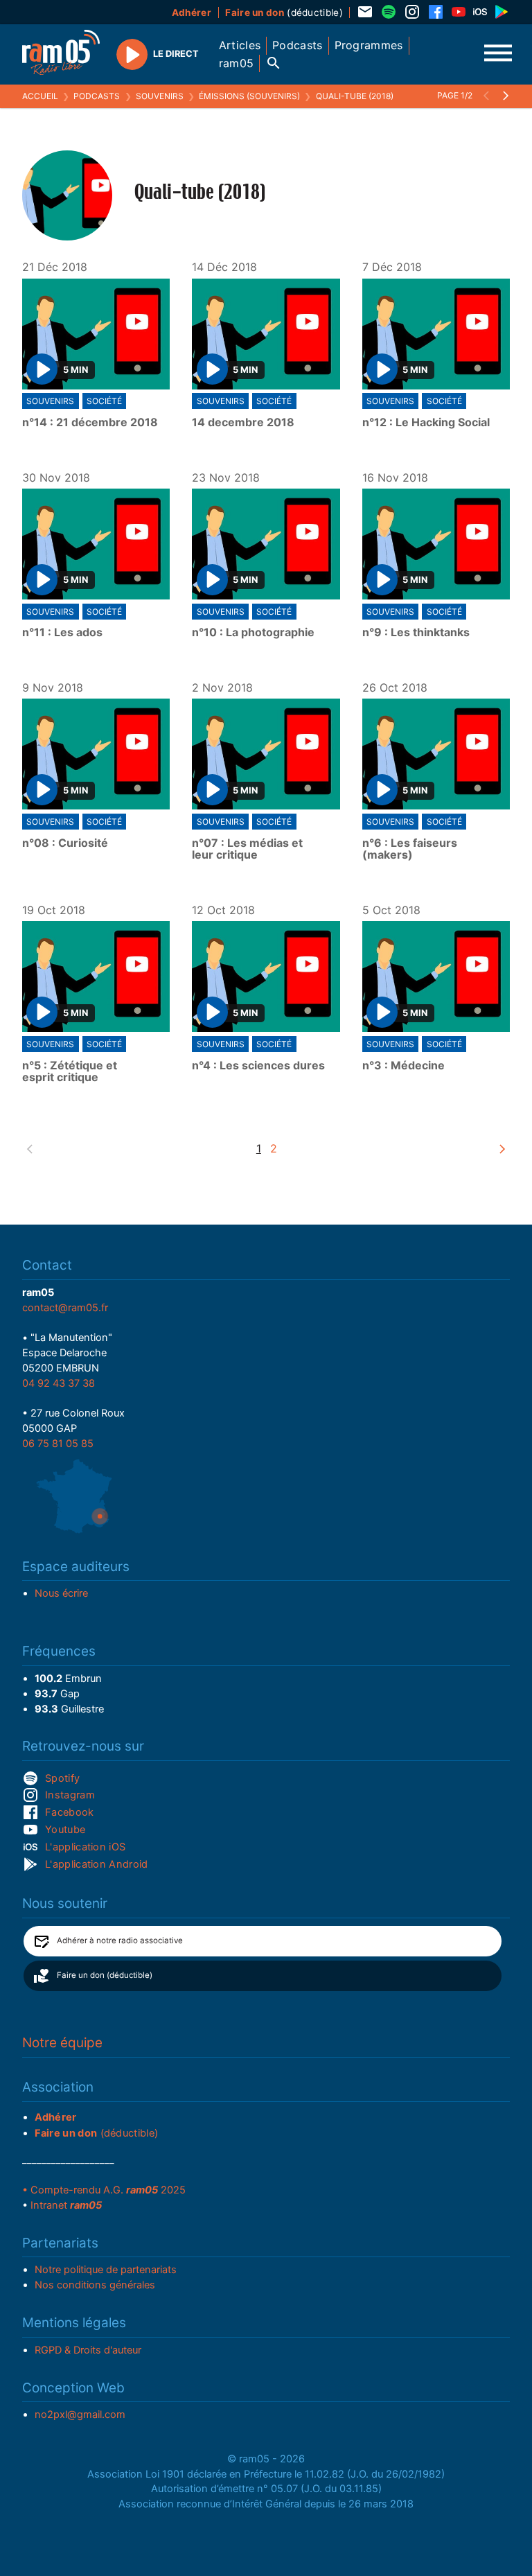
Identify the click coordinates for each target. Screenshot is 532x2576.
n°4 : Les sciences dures (258, 1066)
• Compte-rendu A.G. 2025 (104, 2190)
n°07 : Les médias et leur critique (247, 849)
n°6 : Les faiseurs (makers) (410, 849)
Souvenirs (160, 96)
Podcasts (97, 96)
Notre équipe (62, 2043)
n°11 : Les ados (62, 633)
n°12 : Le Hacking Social (426, 423)
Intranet (66, 2205)
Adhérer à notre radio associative (120, 1940)
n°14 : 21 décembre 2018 (90, 423)
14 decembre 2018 (243, 423)
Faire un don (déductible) (105, 1975)
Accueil (40, 96)
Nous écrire (61, 1593)
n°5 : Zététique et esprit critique (70, 1072)
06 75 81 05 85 (58, 1444)
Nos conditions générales (95, 2285)
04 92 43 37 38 (59, 1383)
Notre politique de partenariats (106, 2270)
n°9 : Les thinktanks (416, 633)
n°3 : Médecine (404, 1066)
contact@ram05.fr (65, 1308)
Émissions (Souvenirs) (249, 96)
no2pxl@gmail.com (80, 2415)
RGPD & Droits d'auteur (88, 2350)
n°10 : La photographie (253, 633)
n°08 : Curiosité (65, 843)
